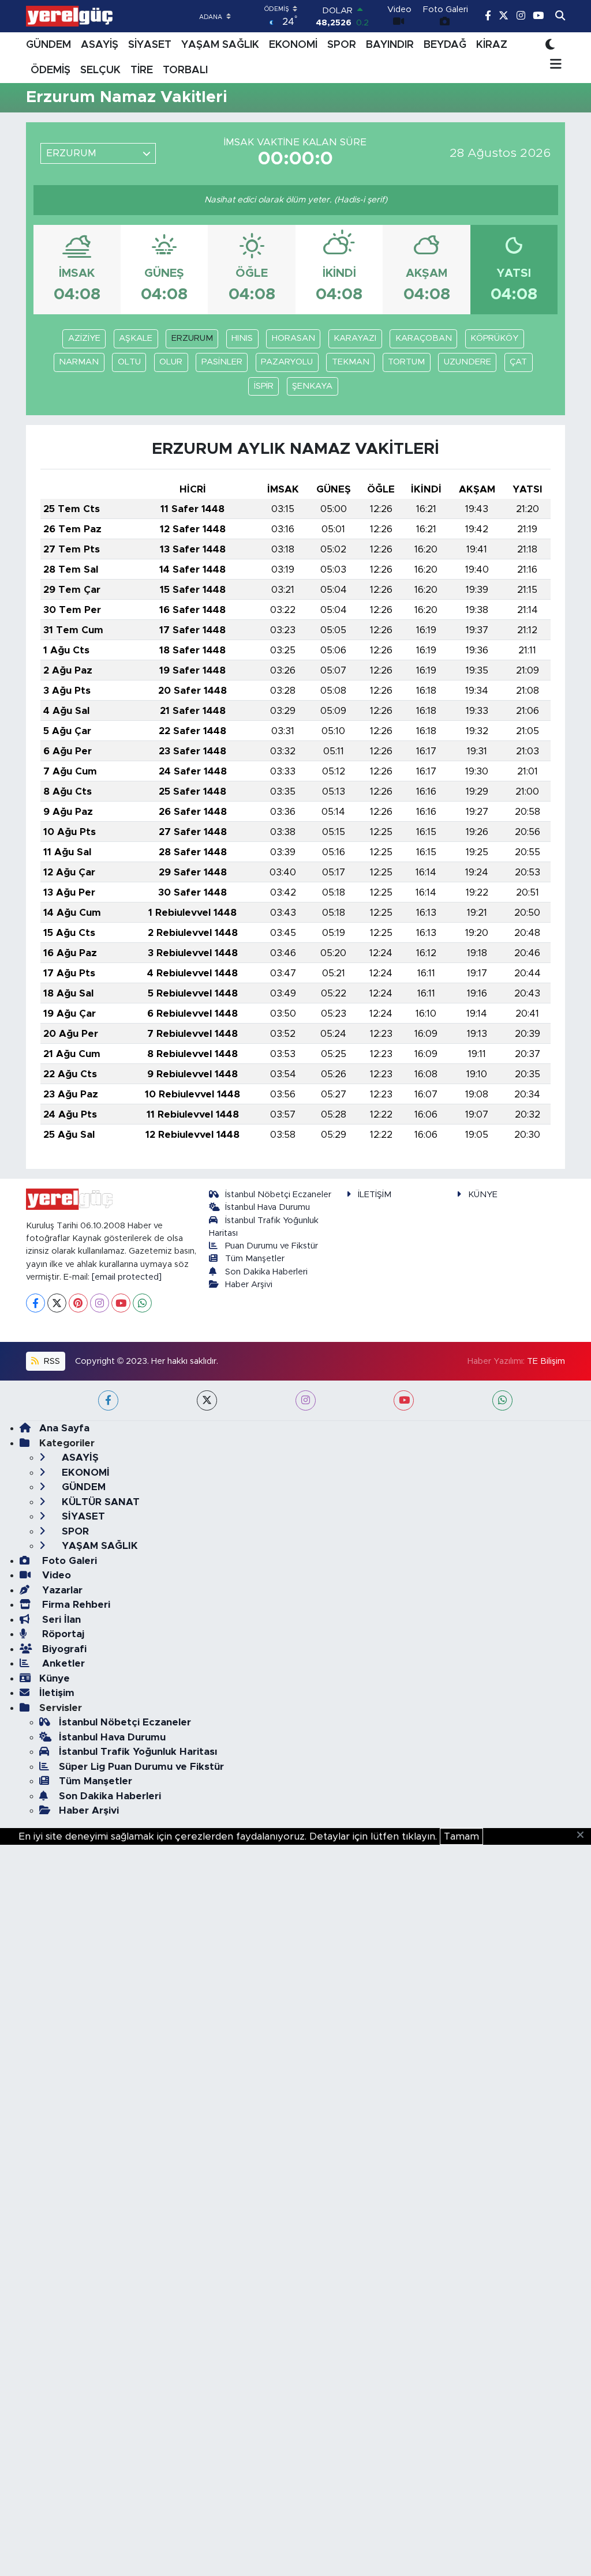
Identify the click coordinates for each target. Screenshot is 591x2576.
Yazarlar (61, 1590)
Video (55, 1575)
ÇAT (518, 362)
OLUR (171, 362)
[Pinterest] (78, 1303)
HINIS (242, 338)
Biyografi (63, 1649)
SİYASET (150, 45)
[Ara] (560, 16)
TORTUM (406, 362)
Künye (55, 1678)
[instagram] (306, 1400)
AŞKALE (136, 338)
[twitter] (207, 1400)
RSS (51, 1361)
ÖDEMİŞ (51, 70)
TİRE (142, 70)
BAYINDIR (390, 45)
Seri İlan (60, 1620)
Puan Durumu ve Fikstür (272, 1246)
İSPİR (264, 386)
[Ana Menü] (554, 65)
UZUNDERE (467, 362)
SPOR (342, 45)
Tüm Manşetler (255, 1259)
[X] (57, 1303)
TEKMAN (351, 362)
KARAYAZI (355, 338)
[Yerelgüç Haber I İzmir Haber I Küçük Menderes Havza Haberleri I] (69, 16)
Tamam (461, 1836)
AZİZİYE (84, 338)
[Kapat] (584, 1836)
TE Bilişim (546, 1361)
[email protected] (127, 1277)
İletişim (57, 1693)
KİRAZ (492, 45)
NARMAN (79, 362)
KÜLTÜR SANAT (99, 1502)
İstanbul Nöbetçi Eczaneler (278, 1195)
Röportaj (62, 1634)
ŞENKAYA (312, 386)
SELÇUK (100, 70)
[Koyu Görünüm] (550, 45)
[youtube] (404, 1400)
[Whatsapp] (142, 1303)
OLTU (129, 362)
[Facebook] (35, 1303)
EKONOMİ (293, 45)
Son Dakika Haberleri (266, 1272)
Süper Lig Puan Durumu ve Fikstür (141, 1767)
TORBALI (185, 70)
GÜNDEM (48, 45)
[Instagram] (100, 1303)
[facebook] (108, 1400)
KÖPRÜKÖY (494, 338)
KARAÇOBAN (424, 338)
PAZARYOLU (287, 362)
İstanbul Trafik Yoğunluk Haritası (138, 1752)
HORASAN (293, 338)
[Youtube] (121, 1303)
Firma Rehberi (75, 1605)
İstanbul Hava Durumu (268, 1207)
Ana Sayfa (64, 1428)
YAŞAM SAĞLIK (220, 45)
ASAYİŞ (100, 45)
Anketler (62, 1663)
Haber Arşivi (249, 1285)
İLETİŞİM (375, 1195)
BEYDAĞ (445, 45)
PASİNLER (222, 362)
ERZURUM (192, 338)
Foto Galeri (68, 1561)
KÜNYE (483, 1195)
